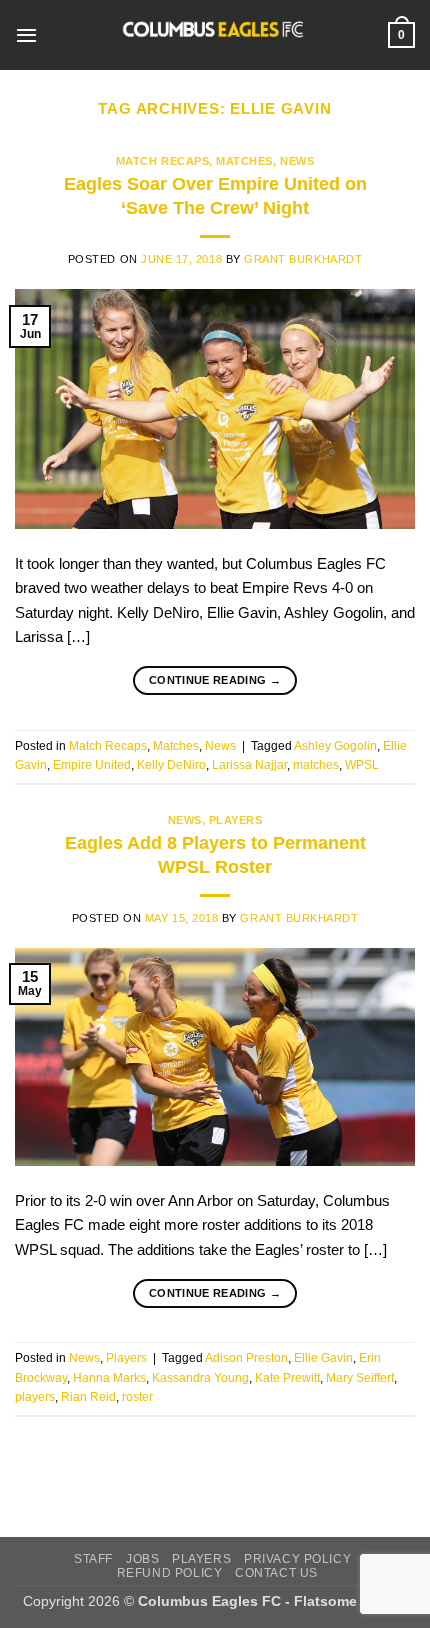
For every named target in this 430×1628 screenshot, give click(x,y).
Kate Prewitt (287, 1378)
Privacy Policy (297, 1558)
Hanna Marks (109, 1378)
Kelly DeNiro (171, 765)
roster (137, 1397)
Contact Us (276, 1572)
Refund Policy (170, 1572)
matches (316, 765)
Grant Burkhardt (303, 259)
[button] (26, 35)
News (297, 161)
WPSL (362, 765)
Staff (93, 1558)
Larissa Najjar (249, 765)
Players (236, 820)
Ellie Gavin (323, 1358)
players (35, 1397)
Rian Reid (88, 1397)
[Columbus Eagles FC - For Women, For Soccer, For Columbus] (213, 35)
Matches (244, 161)
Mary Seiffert (360, 1378)
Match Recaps (162, 161)
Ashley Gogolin (335, 746)
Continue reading (215, 680)
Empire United (92, 765)
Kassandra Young (200, 1378)
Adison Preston (246, 1358)
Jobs (142, 1558)
